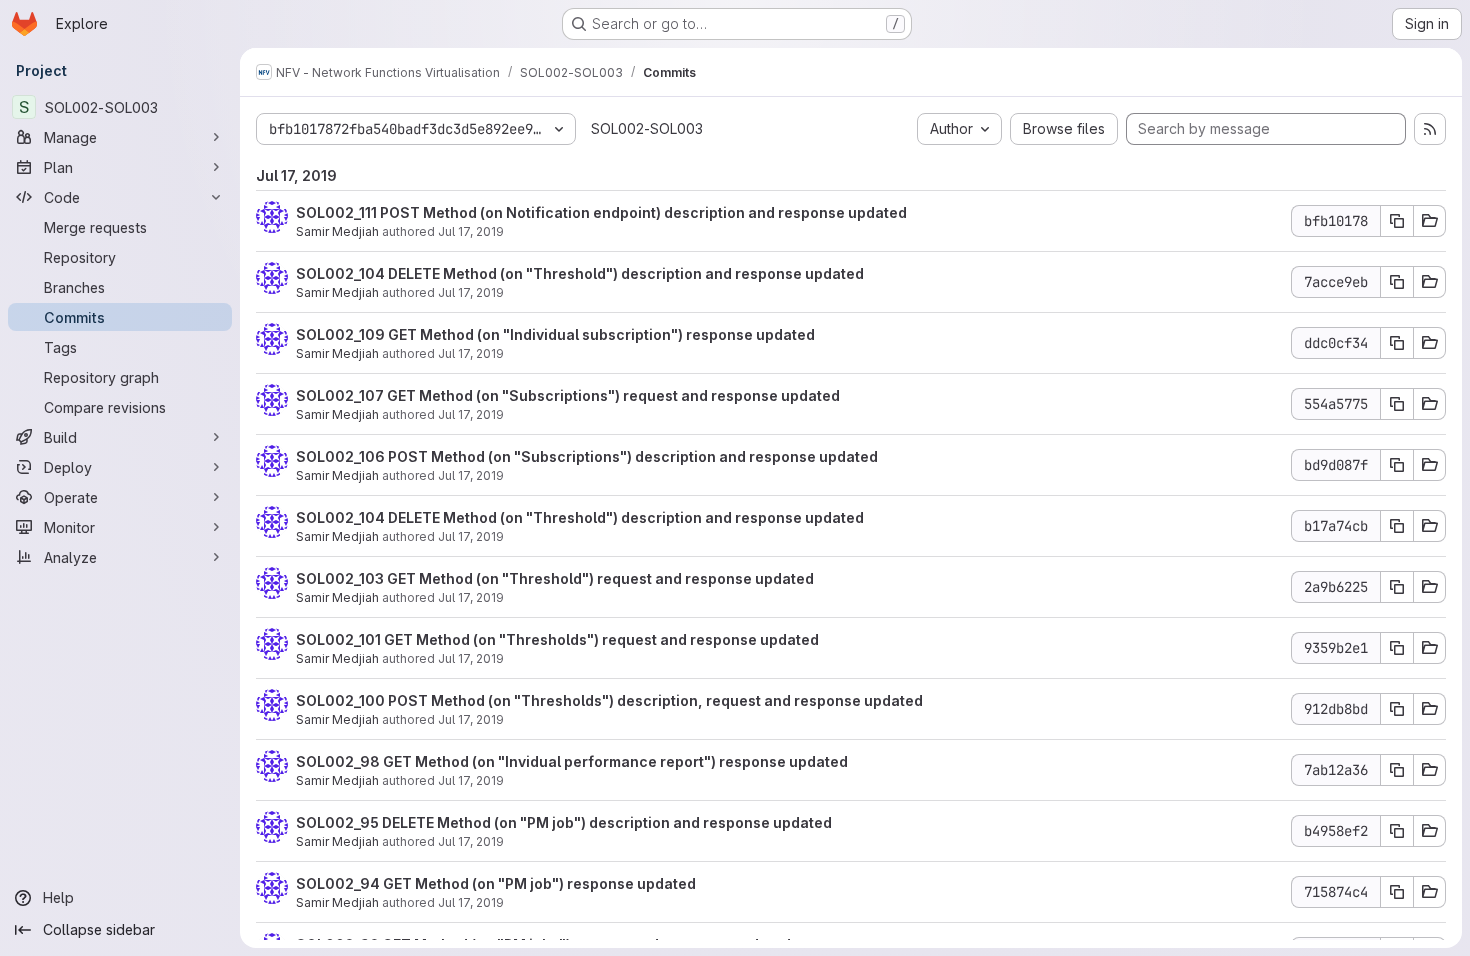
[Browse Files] (1430, 221)
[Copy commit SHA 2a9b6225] (1397, 587)
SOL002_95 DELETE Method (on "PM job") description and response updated (564, 822)
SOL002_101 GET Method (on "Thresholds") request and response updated (557, 639)
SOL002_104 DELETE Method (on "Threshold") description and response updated (580, 273)
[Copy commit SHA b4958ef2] (1397, 831)
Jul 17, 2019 (471, 231)
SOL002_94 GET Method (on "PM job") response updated (496, 883)
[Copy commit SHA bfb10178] (1397, 221)
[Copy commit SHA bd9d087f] (1397, 465)
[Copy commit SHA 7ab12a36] (1397, 770)
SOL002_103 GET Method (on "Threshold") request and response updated (555, 578)
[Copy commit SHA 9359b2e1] (1397, 648)
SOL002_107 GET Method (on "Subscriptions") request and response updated (568, 395)
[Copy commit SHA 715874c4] (1397, 892)
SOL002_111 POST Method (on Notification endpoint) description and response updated (601, 212)
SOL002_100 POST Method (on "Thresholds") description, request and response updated (609, 700)
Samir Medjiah (337, 231)
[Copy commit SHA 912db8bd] (1397, 709)
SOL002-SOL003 (647, 128)
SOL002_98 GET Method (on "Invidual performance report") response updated (572, 761)
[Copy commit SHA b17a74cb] (1397, 526)
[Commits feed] (1430, 129)
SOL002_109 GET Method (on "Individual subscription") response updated (555, 334)
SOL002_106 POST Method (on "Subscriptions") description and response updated (587, 456)
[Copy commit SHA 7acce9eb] (1397, 282)
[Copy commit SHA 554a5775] (1397, 404)
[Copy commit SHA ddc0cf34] (1397, 343)
